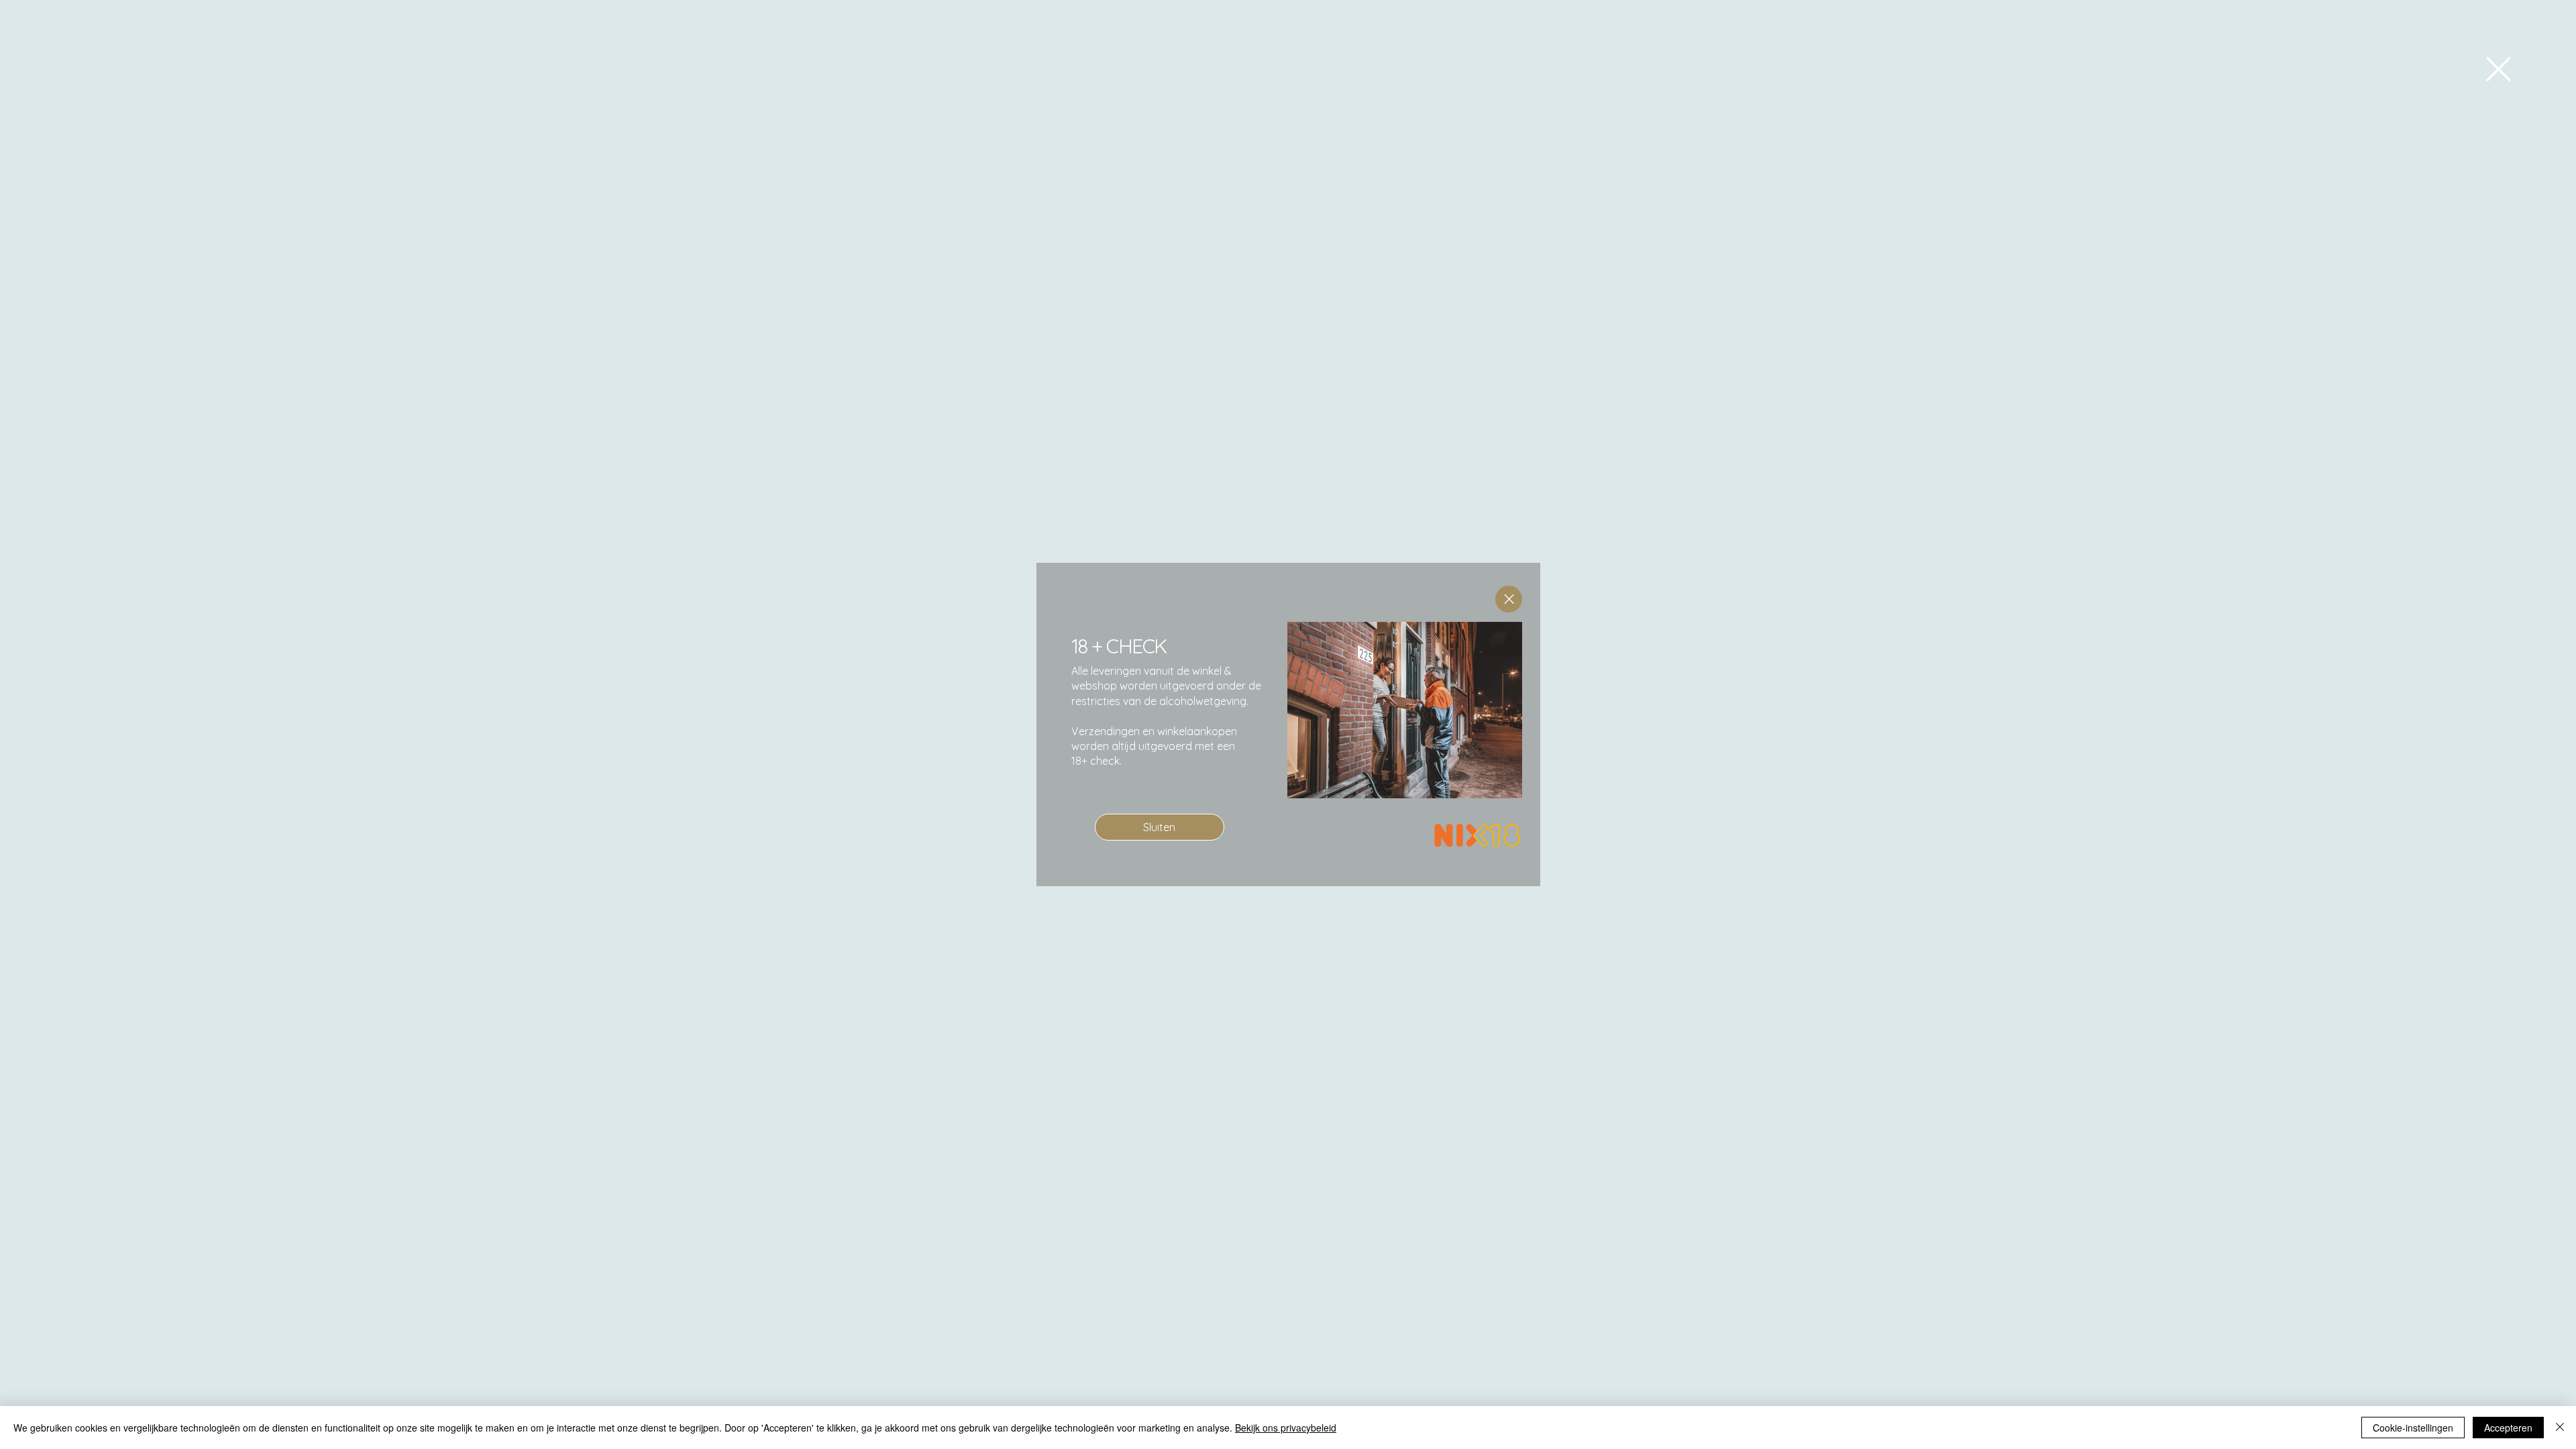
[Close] (1509, 599)
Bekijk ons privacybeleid (1286, 1428)
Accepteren (2508, 1428)
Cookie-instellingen (2413, 1428)
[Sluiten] (2560, 1428)
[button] (2499, 69)
